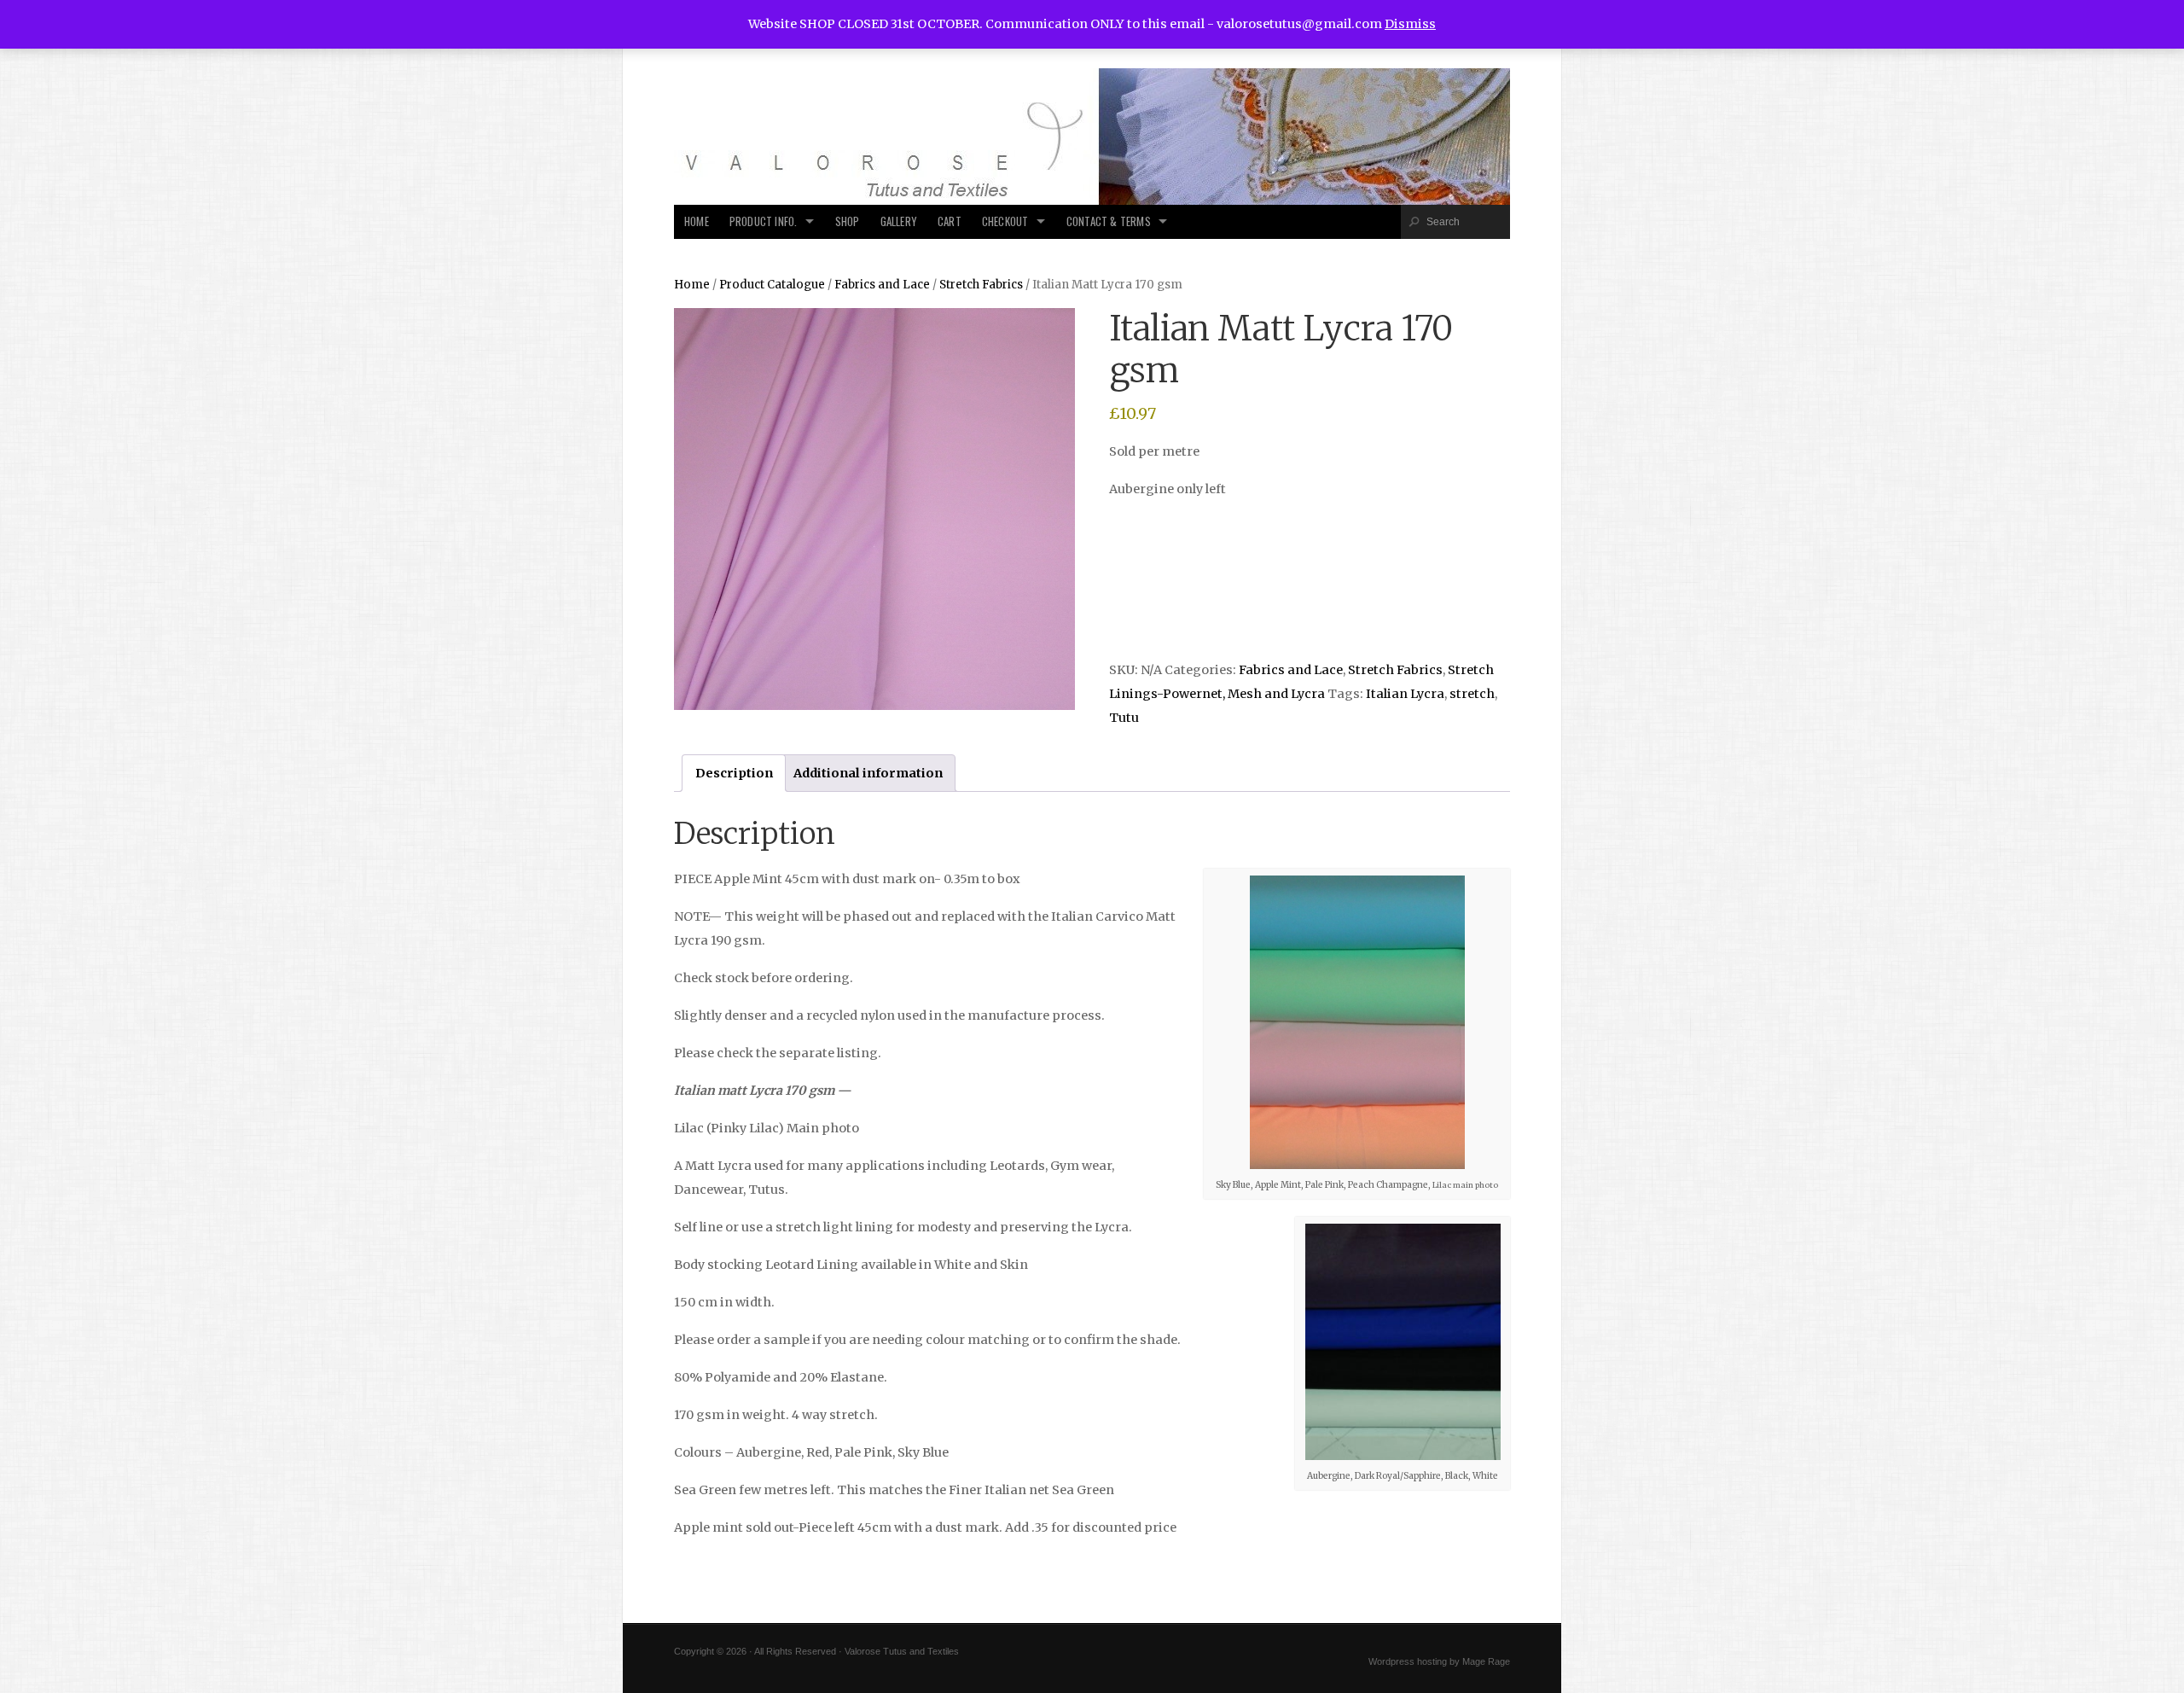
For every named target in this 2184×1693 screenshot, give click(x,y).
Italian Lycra (1405, 694)
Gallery (899, 221)
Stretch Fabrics (981, 285)
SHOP (848, 221)
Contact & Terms (1109, 221)
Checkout (1005, 221)
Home (697, 221)
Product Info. (764, 221)
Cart (950, 221)
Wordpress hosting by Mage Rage (1439, 1661)
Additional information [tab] (868, 773)
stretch (1472, 694)
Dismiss (1410, 24)
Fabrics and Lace (882, 285)
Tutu (1124, 718)
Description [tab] (734, 773)
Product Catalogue (772, 285)
